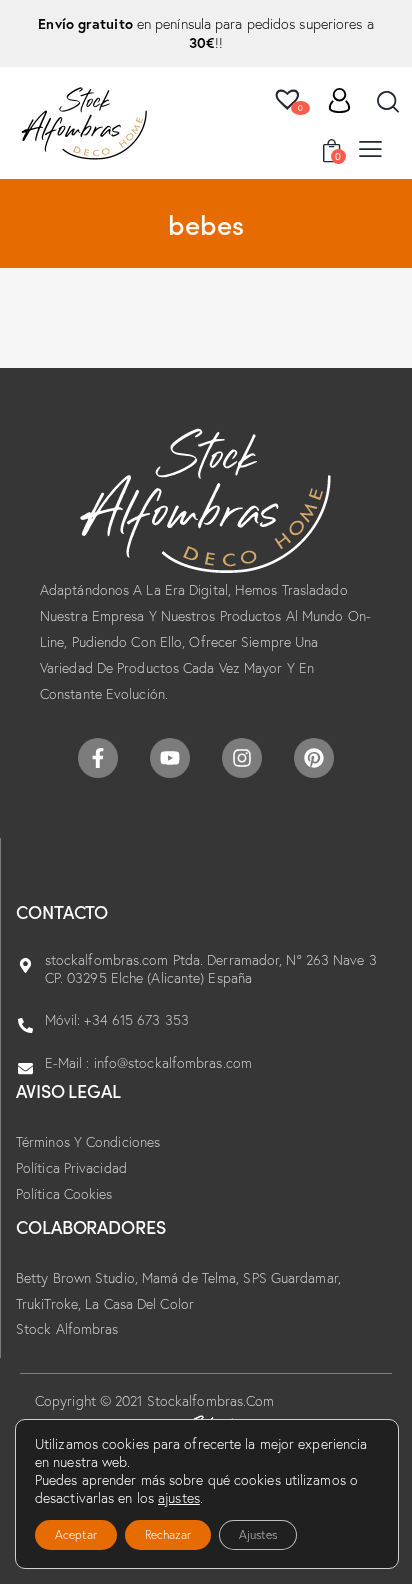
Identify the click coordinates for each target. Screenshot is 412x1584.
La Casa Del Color (139, 1304)
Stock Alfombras (67, 1329)
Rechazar (168, 1534)
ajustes (179, 1498)
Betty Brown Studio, (79, 1278)
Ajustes (258, 1534)
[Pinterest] (314, 758)
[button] (370, 148)
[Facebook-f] (98, 758)
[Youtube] (170, 758)
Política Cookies (64, 1194)
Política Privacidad (71, 1168)
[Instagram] (242, 758)
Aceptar (76, 1534)
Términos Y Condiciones (88, 1142)
